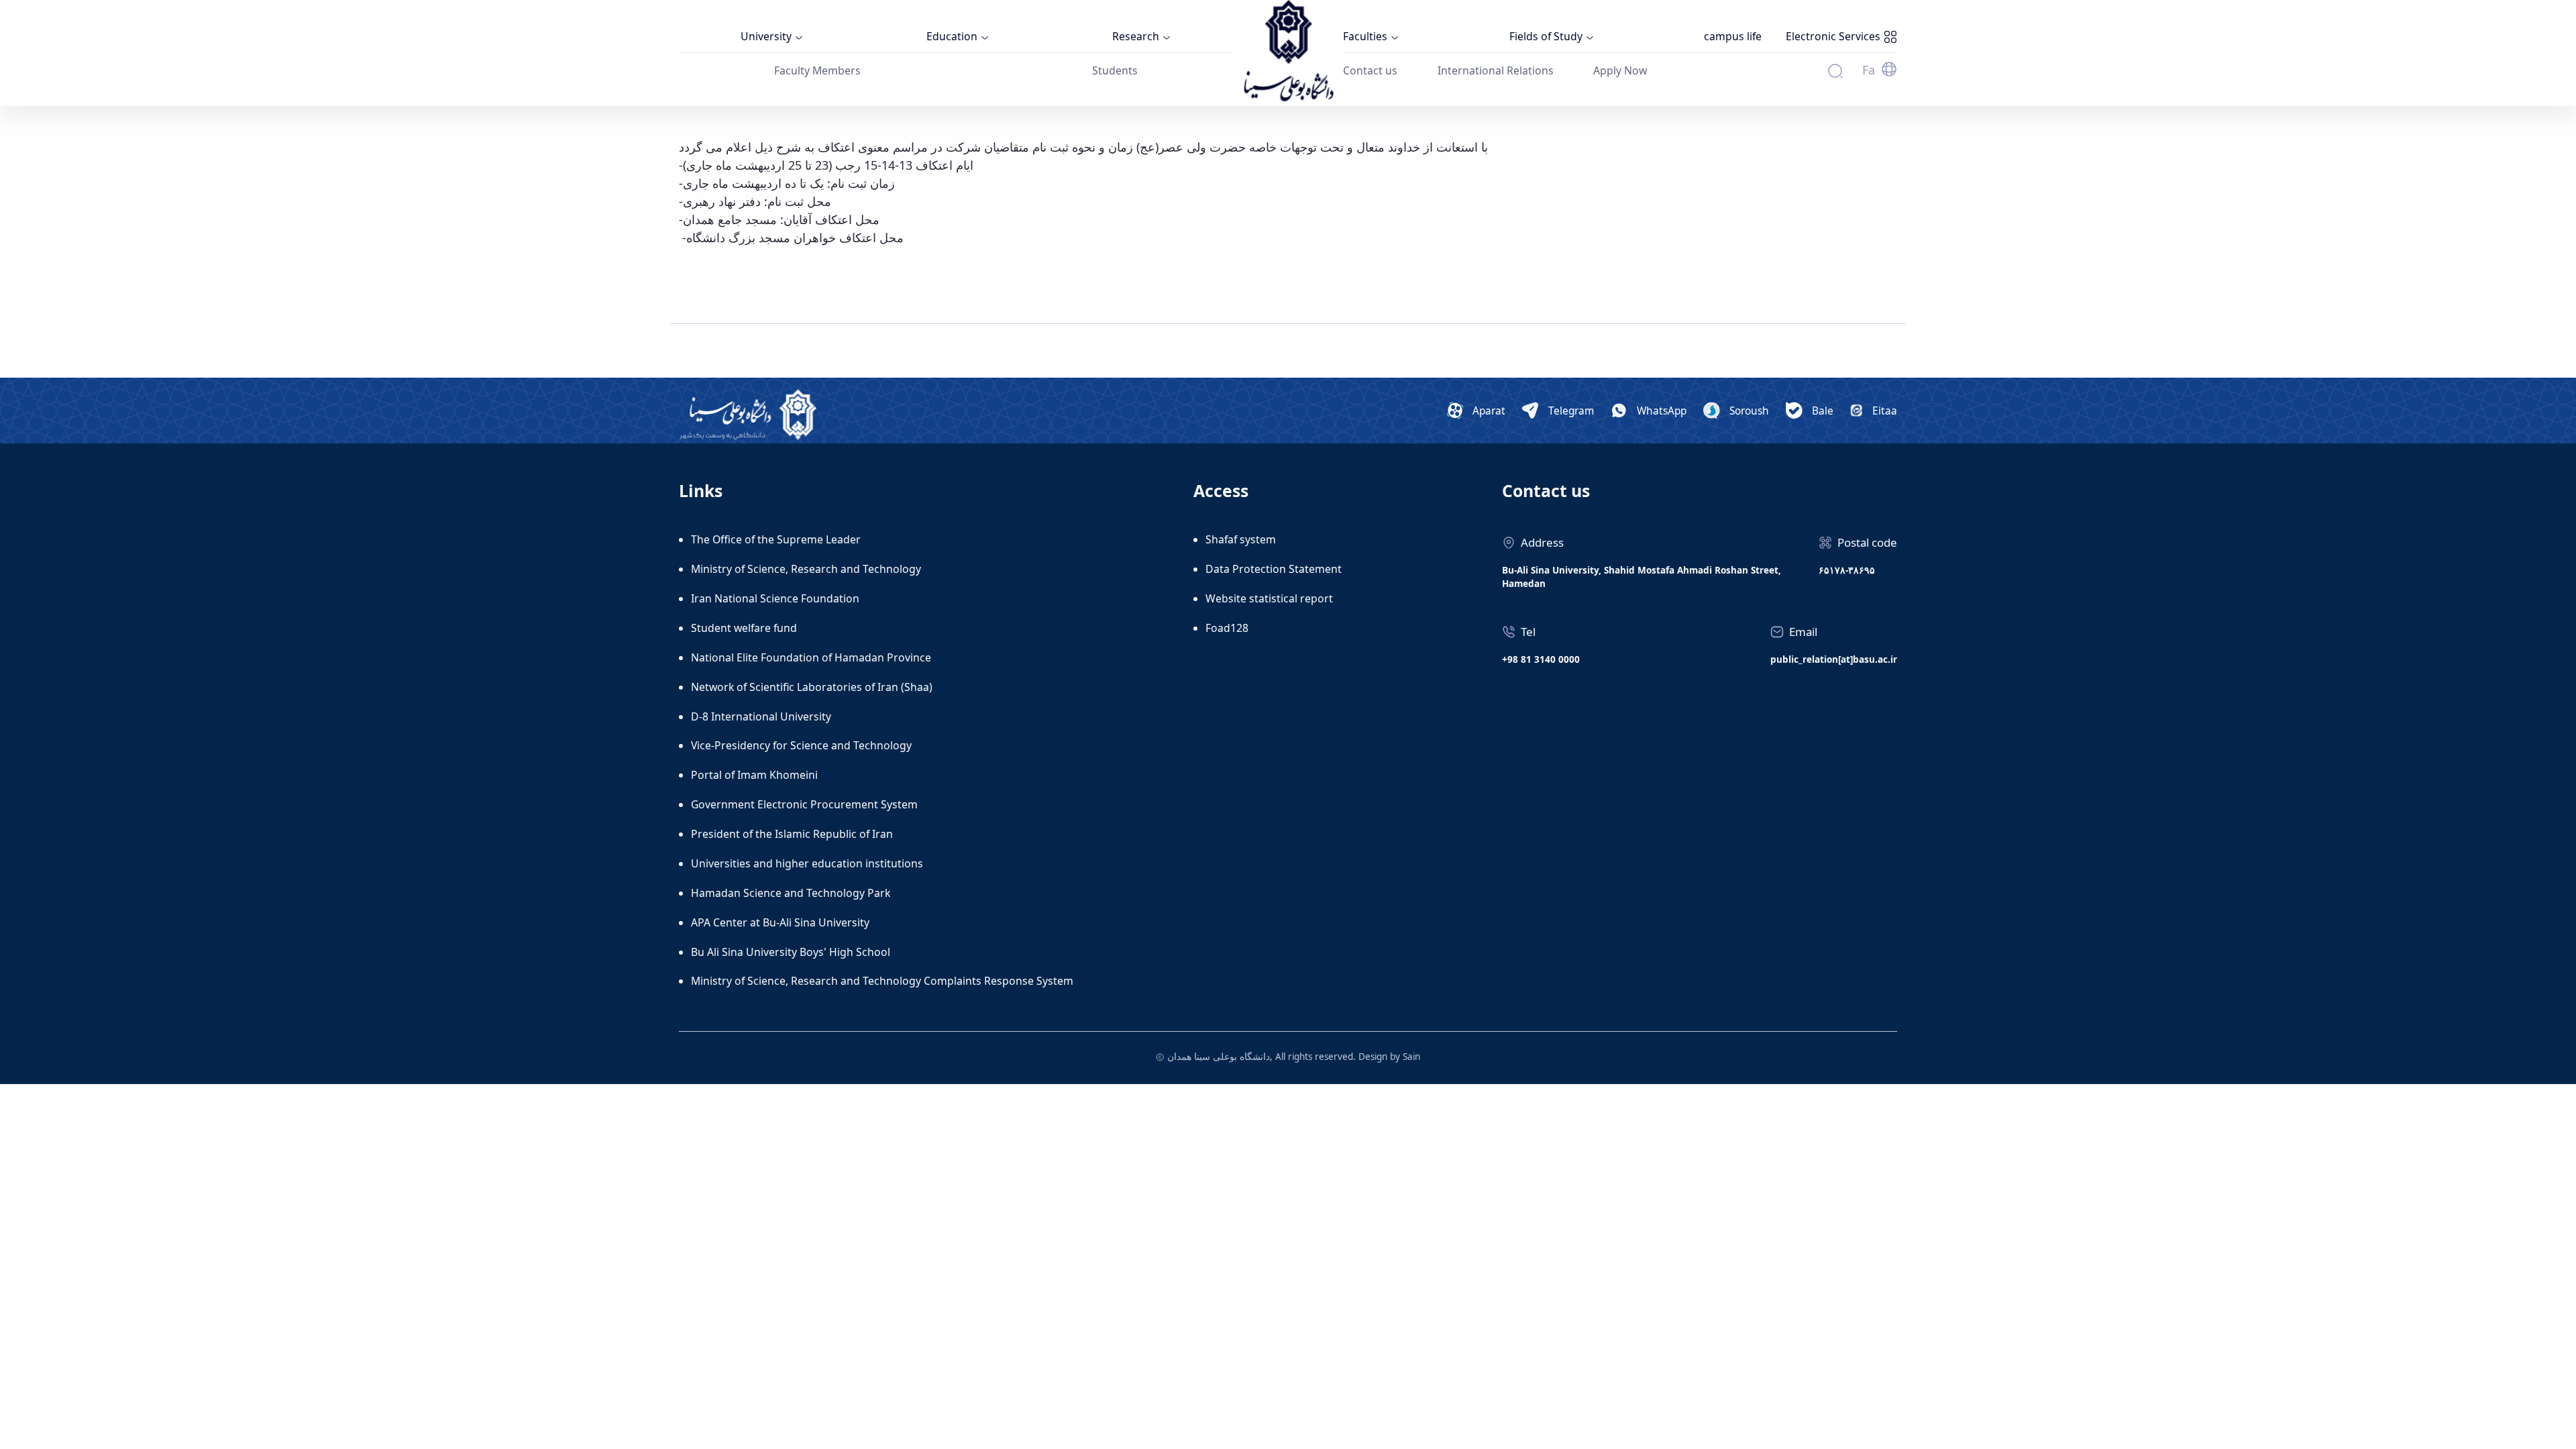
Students (1115, 70)
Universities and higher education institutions (807, 863)
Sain (1411, 1057)
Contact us (1370, 70)
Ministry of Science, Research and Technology (806, 569)
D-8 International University (761, 716)
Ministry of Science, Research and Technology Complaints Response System (882, 981)
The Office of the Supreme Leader (776, 539)
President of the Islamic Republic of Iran (792, 834)
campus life (1733, 36)
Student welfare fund (744, 628)
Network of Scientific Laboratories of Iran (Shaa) (812, 687)
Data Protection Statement (1274, 569)
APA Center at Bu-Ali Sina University (780, 922)
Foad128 (1227, 628)
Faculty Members (817, 70)
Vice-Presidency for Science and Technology (801, 745)
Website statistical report (1269, 598)
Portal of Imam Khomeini (754, 775)
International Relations (1496, 70)
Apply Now (1620, 70)
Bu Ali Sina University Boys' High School (791, 952)
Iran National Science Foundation (775, 598)
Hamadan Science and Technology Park (791, 893)
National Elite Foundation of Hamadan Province (811, 657)
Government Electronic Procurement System (804, 804)
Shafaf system (1241, 539)
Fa (1869, 70)
